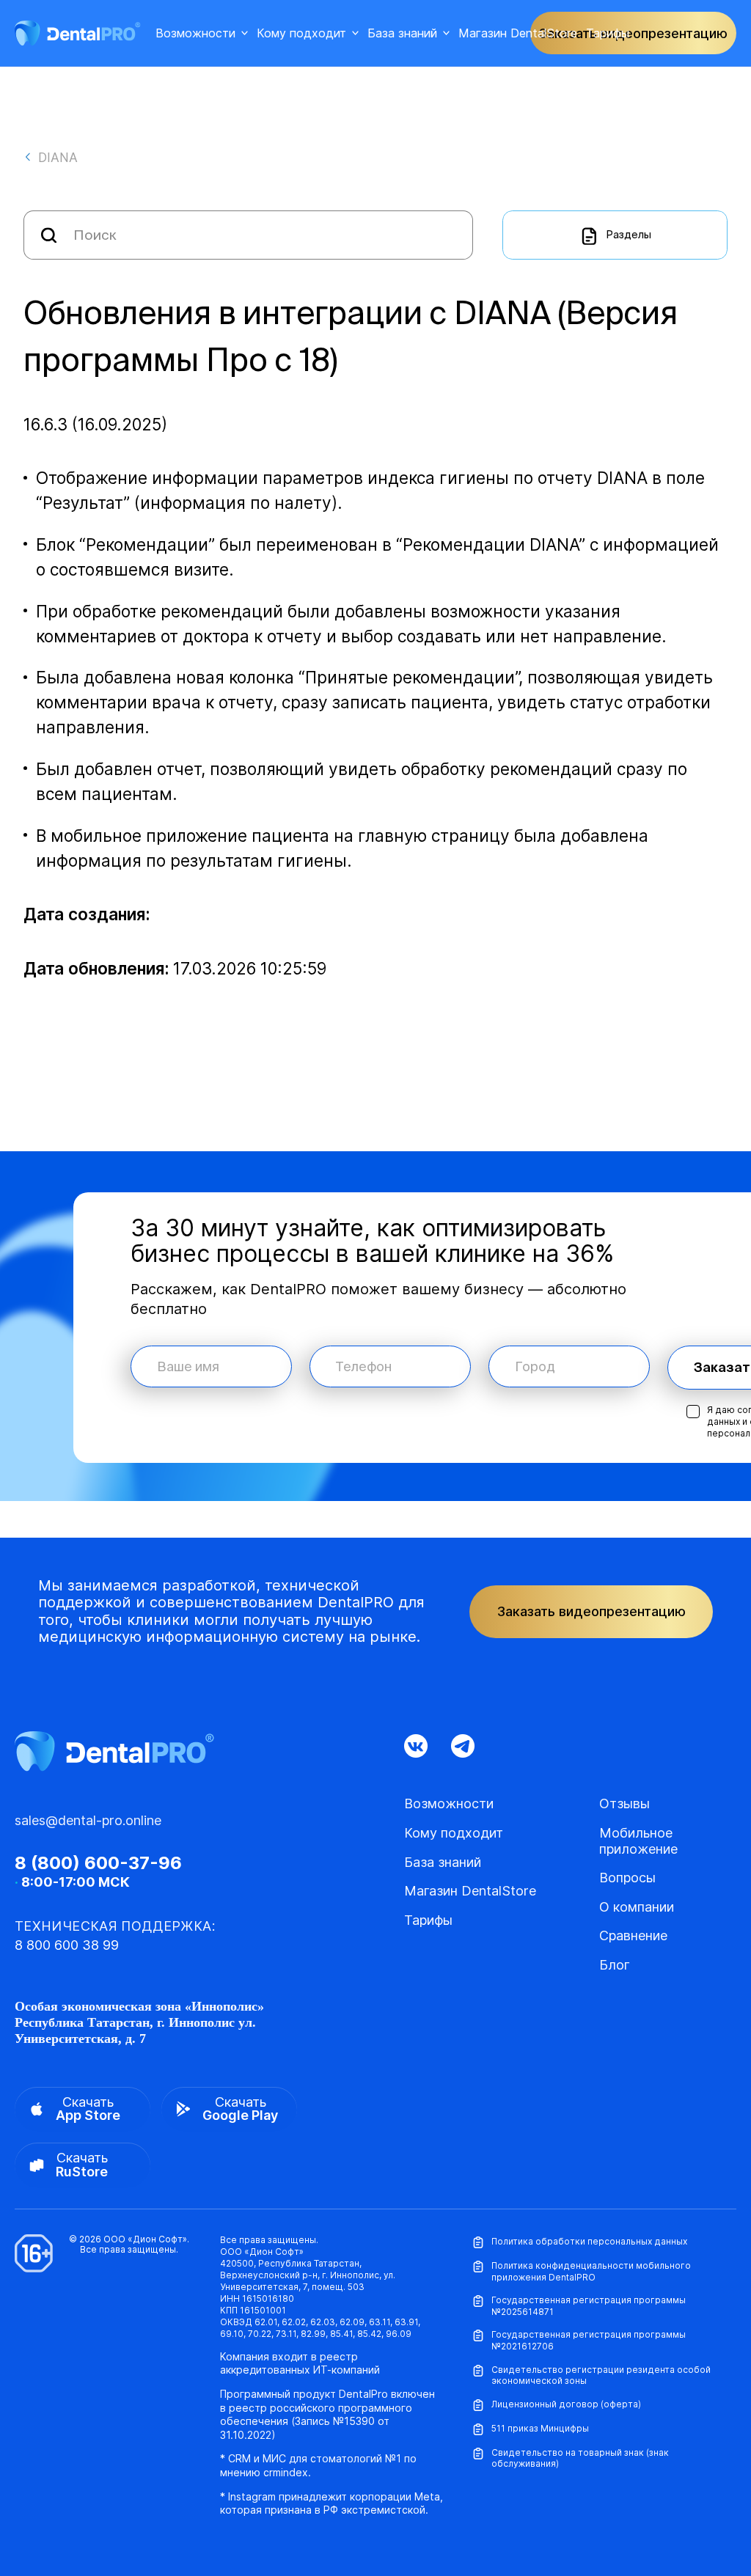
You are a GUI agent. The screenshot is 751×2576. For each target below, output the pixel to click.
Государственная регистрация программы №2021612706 (589, 2340)
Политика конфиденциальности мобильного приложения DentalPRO (591, 2271)
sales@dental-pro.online (88, 1820)
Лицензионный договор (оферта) (566, 2404)
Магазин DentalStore (518, 33)
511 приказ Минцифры (540, 2428)
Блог (615, 1965)
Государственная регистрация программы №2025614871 (589, 2306)
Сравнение (633, 1935)
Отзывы (624, 1803)
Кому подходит (301, 33)
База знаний (402, 33)
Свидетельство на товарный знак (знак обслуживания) (580, 2458)
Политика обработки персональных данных (589, 2241)
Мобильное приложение (638, 1841)
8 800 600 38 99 (67, 1945)
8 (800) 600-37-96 (98, 1863)
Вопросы (627, 1878)
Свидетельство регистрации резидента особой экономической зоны (601, 2375)
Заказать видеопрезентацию (591, 1611)
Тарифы (608, 33)
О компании (637, 1907)
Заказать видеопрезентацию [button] (633, 33)
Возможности (195, 33)
